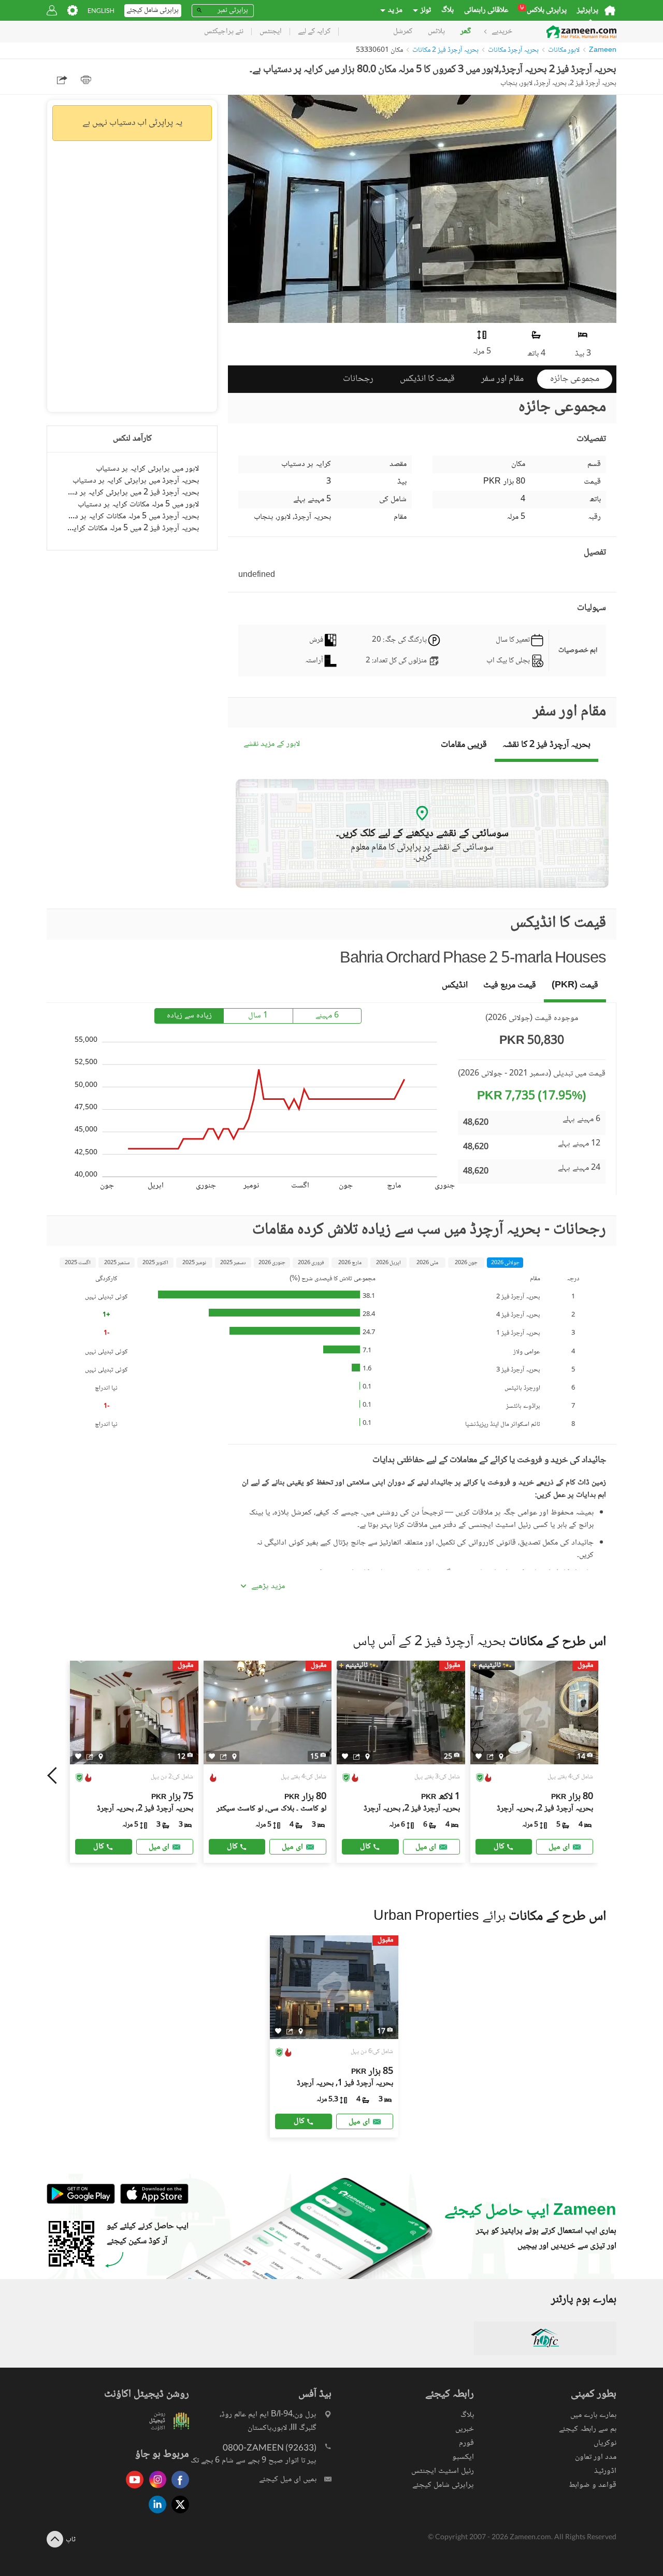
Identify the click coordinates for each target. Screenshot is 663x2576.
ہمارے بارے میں (593, 2415)
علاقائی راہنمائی (486, 10)
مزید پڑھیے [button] (268, 1587)
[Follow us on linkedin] (155, 2514)
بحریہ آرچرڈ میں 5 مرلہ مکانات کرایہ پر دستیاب (132, 516)
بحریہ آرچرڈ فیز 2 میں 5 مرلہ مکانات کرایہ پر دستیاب (132, 528)
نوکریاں (605, 2443)
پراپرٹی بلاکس (543, 10)
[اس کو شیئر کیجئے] (90, 1757)
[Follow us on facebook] (178, 2489)
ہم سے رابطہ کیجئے (588, 2429)
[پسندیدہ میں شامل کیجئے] (78, 1756)
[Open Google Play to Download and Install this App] (81, 2202)
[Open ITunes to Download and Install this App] (152, 2202)
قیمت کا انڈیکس (427, 379)
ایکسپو (463, 2457)
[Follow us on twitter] (178, 2514)
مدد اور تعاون (596, 2457)
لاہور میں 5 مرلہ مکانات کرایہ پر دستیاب (138, 505)
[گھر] (610, 10)
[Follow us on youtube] (132, 2489)
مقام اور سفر (502, 379)
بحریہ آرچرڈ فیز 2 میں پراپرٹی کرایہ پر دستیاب (132, 493)
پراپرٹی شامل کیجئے (443, 2485)
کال (99, 1846)
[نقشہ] (101, 1757)
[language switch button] (101, 11)
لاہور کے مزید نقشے (272, 745)
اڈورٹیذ (605, 2471)
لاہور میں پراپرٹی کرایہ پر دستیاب (147, 469)
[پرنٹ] (86, 80)
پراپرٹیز (588, 10)
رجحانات (358, 379)
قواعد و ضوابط (593, 2485)
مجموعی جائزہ (575, 379)
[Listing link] (134, 1762)
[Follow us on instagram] (155, 2489)
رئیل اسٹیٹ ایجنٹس (443, 2471)
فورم (466, 2443)
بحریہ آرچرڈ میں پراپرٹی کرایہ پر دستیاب (136, 481)
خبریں (465, 2429)
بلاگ (448, 10)
